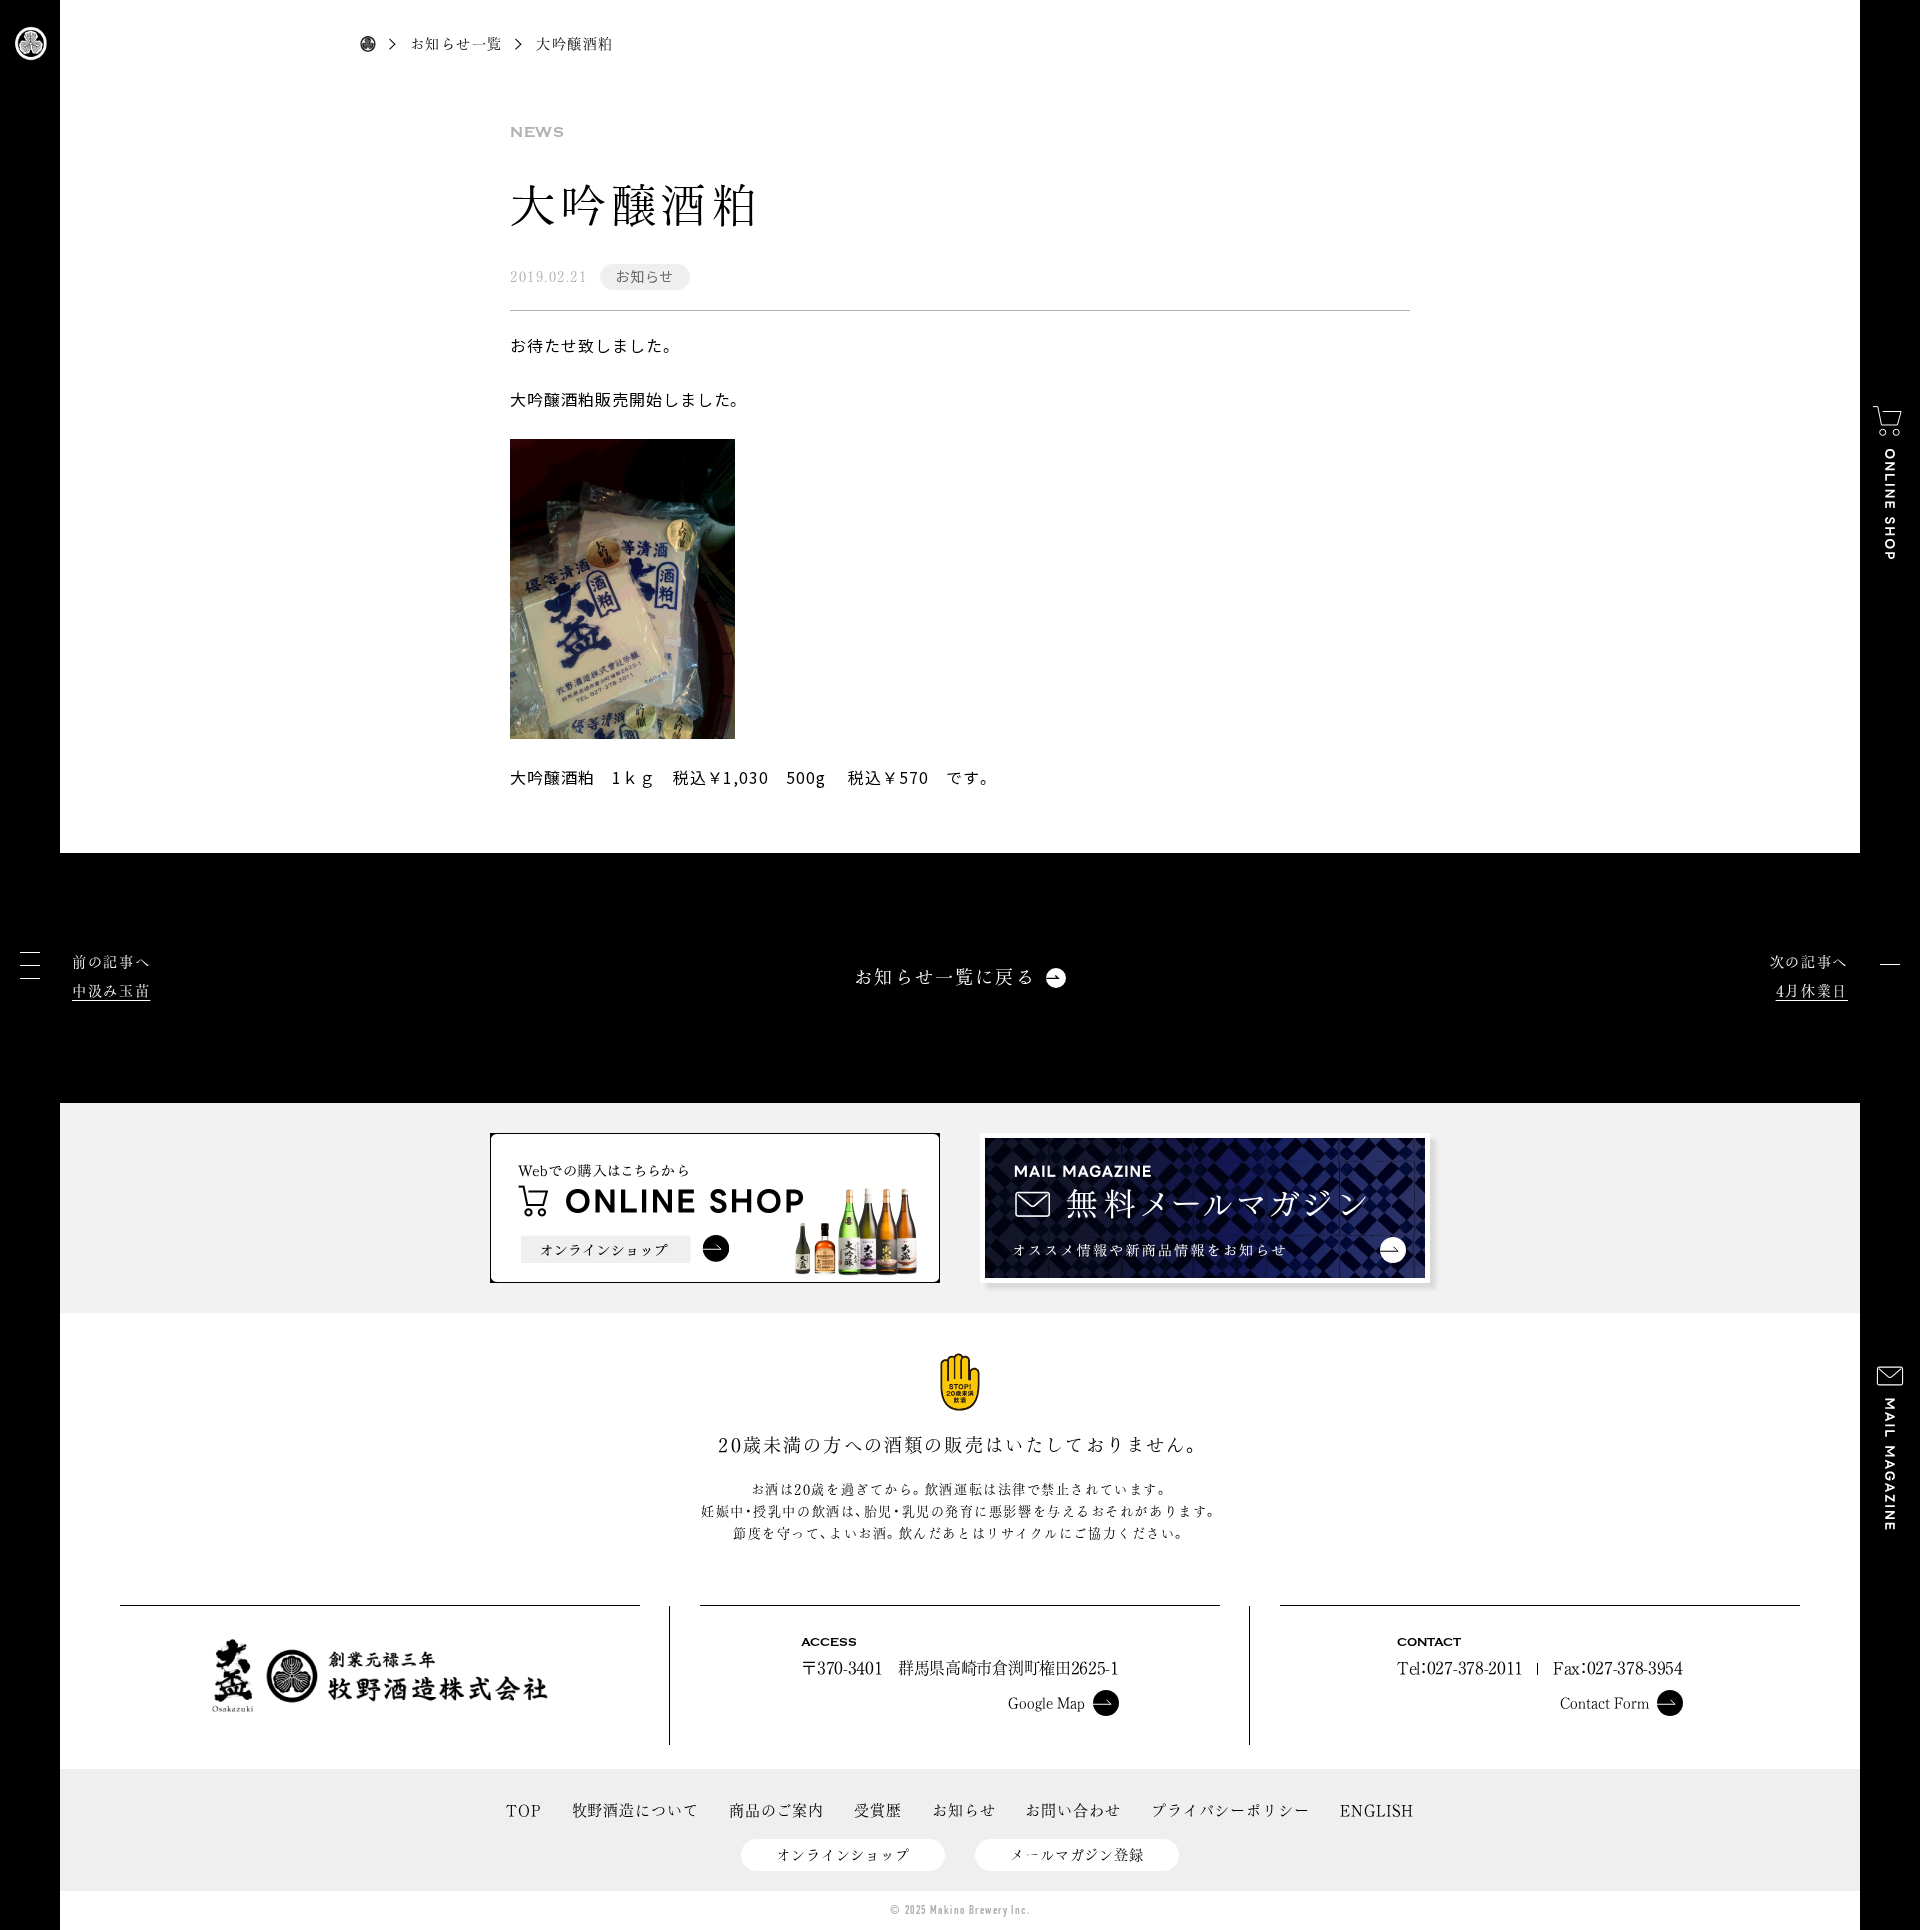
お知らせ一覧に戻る (944, 977)
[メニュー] (30, 965)
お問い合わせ (1072, 1810)
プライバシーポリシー (1230, 1810)
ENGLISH (1377, 1810)
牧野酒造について (635, 1810)
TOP (524, 1810)
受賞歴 (878, 1810)
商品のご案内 (776, 1810)
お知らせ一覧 (456, 44)
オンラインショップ (843, 1855)
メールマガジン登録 (1077, 1855)
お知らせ (644, 276)
